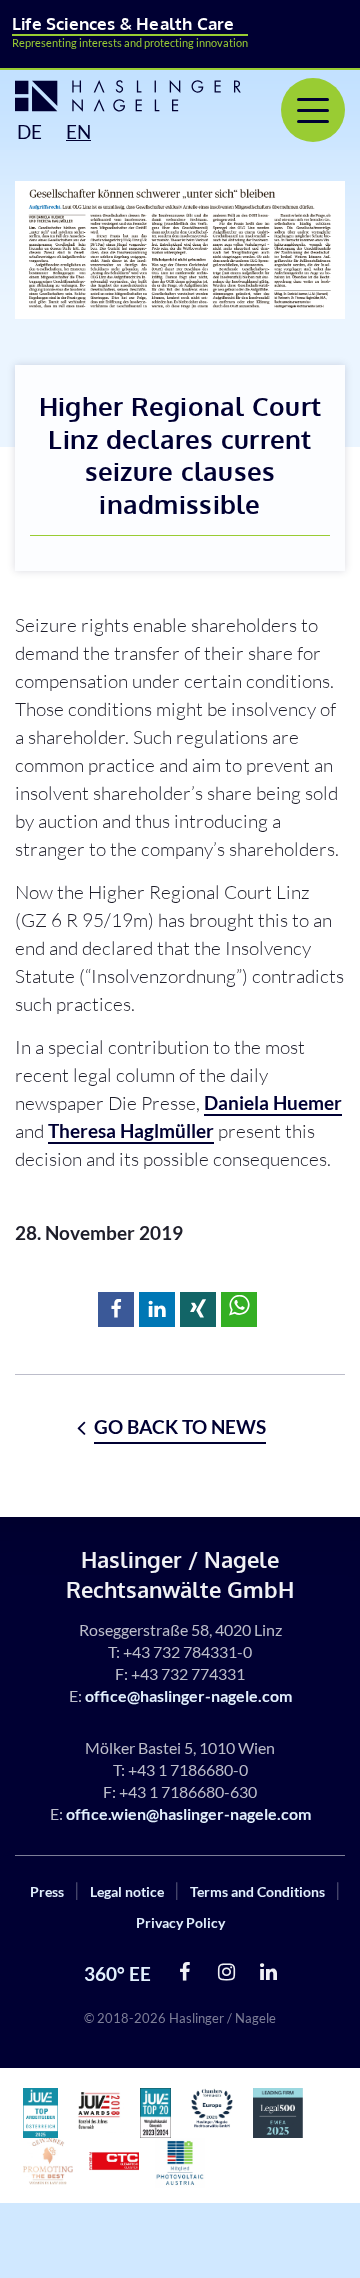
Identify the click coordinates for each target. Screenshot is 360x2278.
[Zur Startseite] (105, 96)
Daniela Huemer (273, 1102)
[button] (116, 1309)
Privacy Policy (180, 1922)
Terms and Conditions (257, 1891)
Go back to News (180, 1426)
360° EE (117, 1973)
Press (47, 1891)
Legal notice (127, 1891)
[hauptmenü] (313, 110)
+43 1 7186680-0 (188, 1769)
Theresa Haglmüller (131, 1130)
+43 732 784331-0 (187, 1651)
